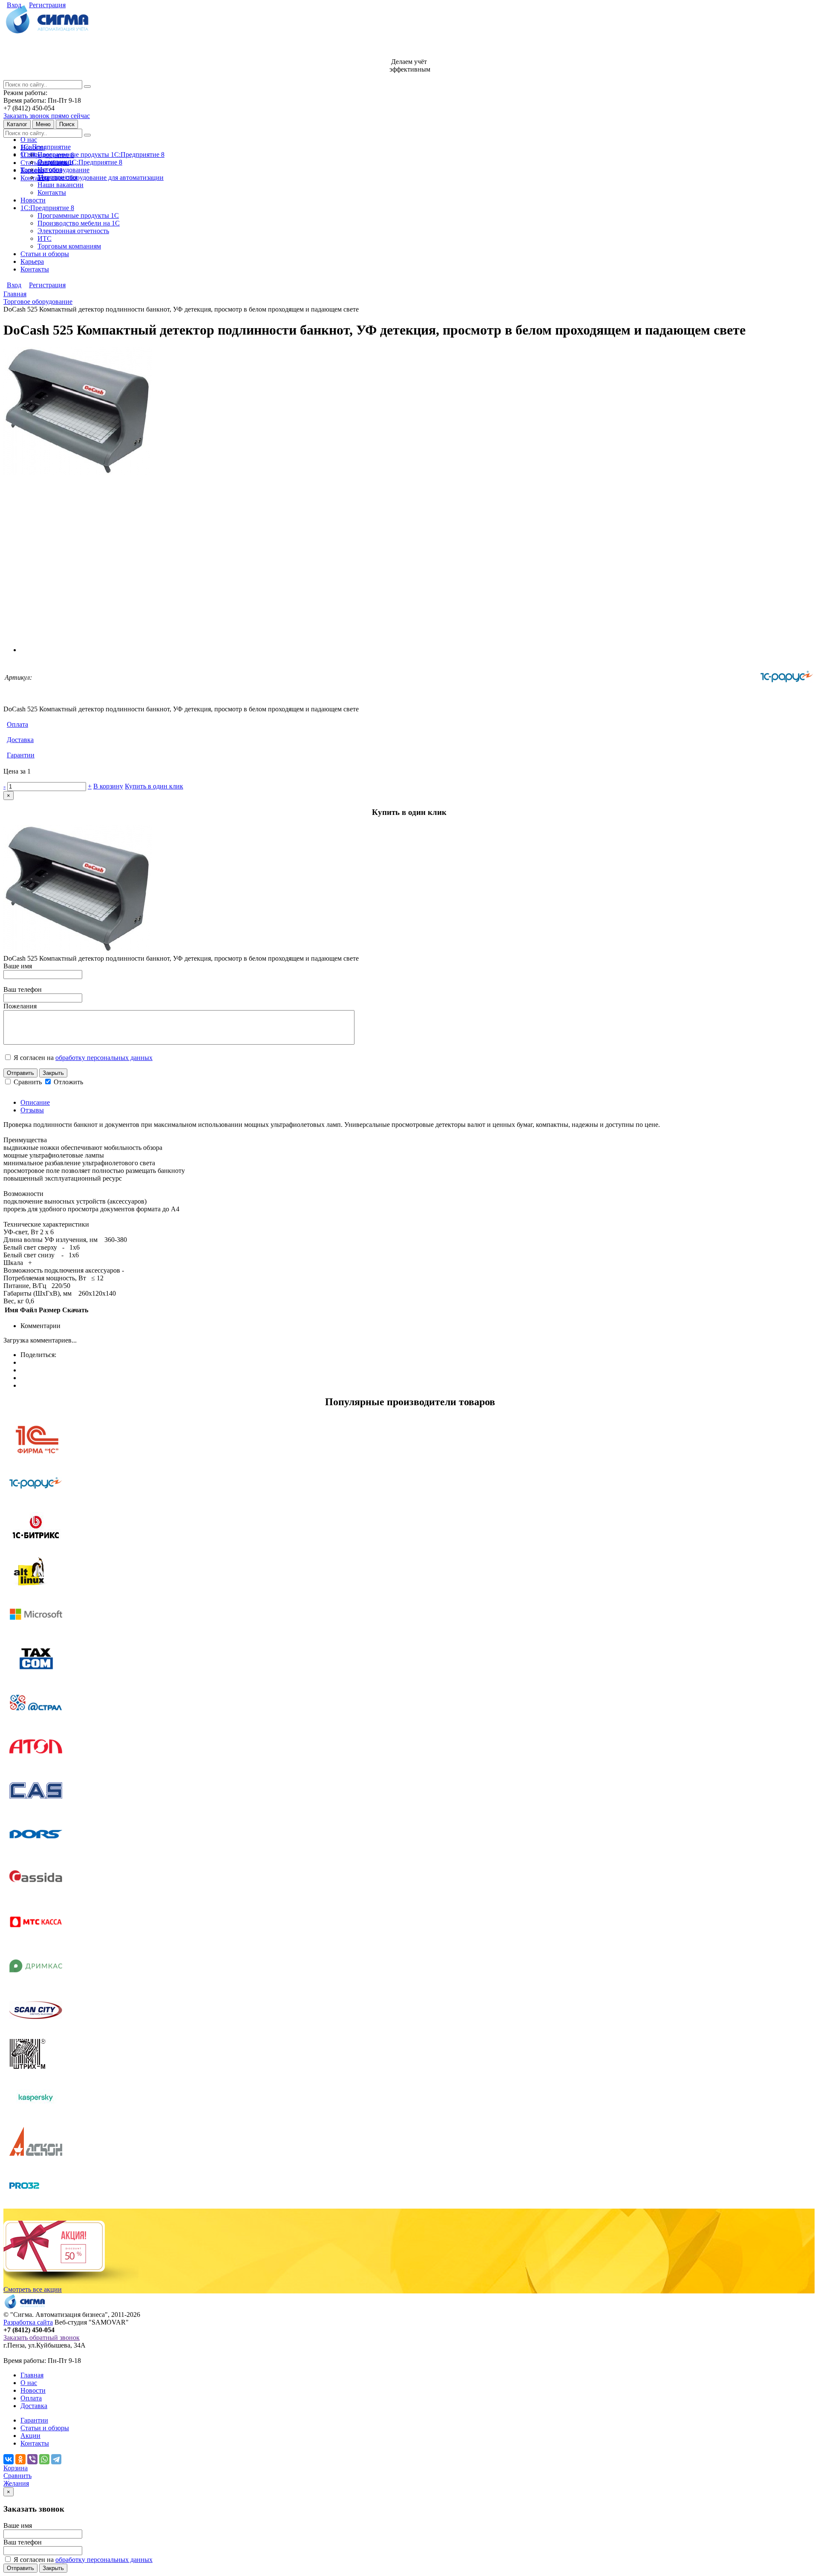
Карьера (32, 261)
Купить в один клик (154, 786)
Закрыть (53, 1073)
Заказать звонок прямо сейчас (47, 116)
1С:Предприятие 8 (47, 208)
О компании (55, 162)
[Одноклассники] (20, 2459)
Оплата (17, 724)
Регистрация (47, 5)
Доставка (20, 740)
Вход (14, 5)
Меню (43, 124)
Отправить (20, 1073)
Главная (32, 2375)
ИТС (45, 238)
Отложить (68, 1082)
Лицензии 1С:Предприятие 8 (80, 162)
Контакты (35, 178)
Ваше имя (18, 966)
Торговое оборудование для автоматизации (101, 178)
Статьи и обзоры (45, 254)
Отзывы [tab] (32, 1110)
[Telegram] (56, 2459)
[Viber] (32, 2459)
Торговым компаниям (69, 246)
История (50, 169)
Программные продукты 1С (78, 215)
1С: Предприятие (46, 147)
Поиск (67, 124)
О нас (29, 140)
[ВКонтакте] (9, 2459)
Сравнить (29, 1082)
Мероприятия (57, 177)
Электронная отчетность (73, 231)
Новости (33, 200)
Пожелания (20, 1006)
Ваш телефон (23, 989)
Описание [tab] (35, 1102)
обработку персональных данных (104, 1058)
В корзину (108, 786)
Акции (30, 2436)
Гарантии (21, 755)
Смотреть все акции (33, 2289)
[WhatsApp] (44, 2459)
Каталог (17, 124)
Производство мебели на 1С (79, 223)
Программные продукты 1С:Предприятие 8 (101, 155)
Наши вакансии (60, 185)
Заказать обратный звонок (42, 2338)
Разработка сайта (28, 2322)
